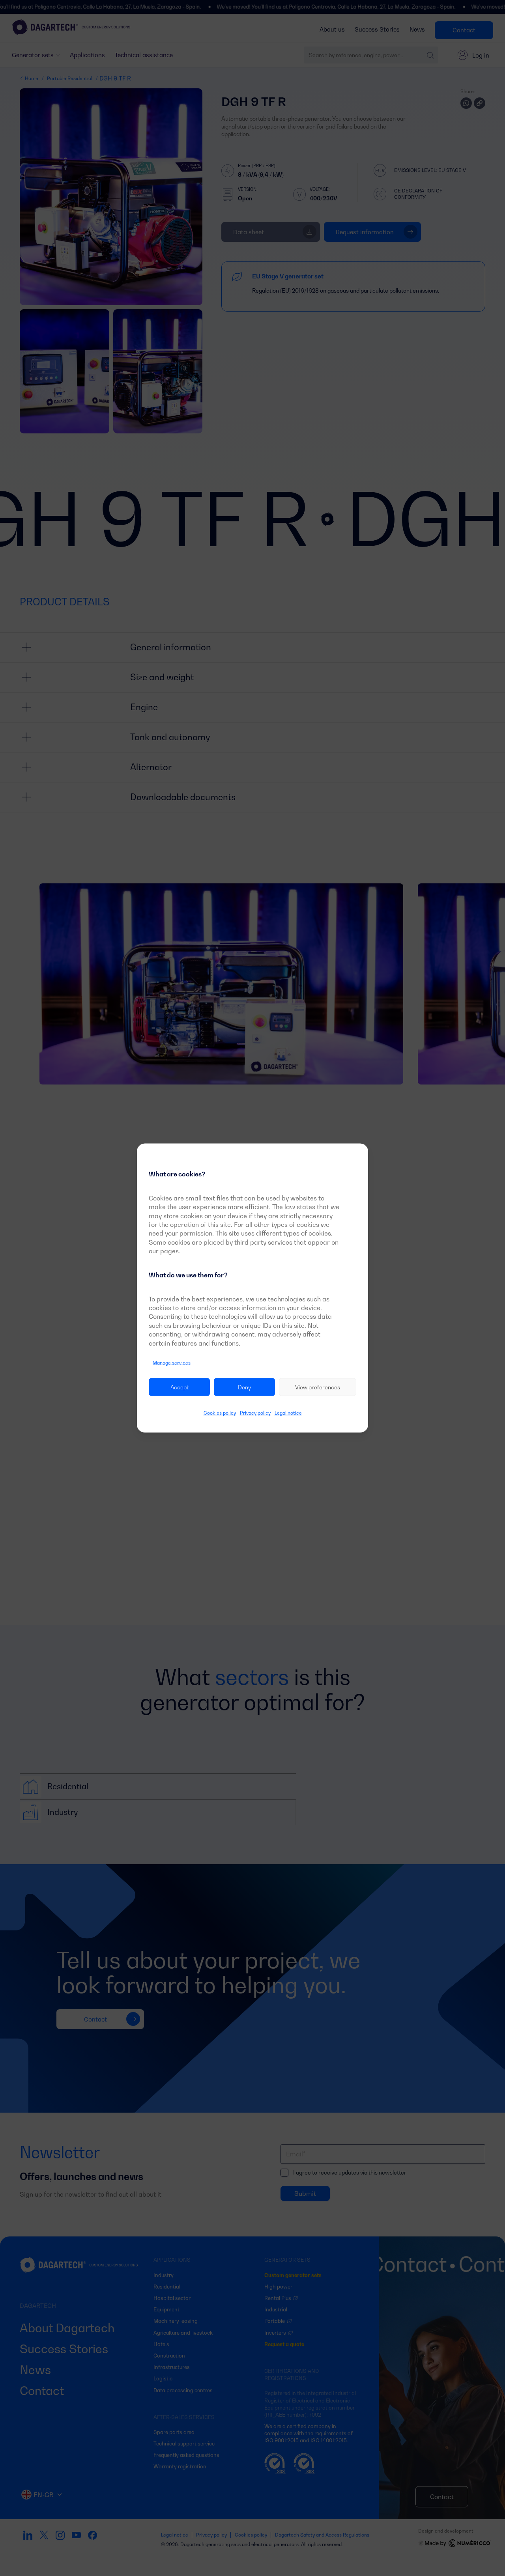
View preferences (318, 1387)
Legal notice (288, 1413)
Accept (180, 1387)
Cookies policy (220, 1413)
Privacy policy (255, 1413)
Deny (244, 1387)
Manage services (172, 1363)
